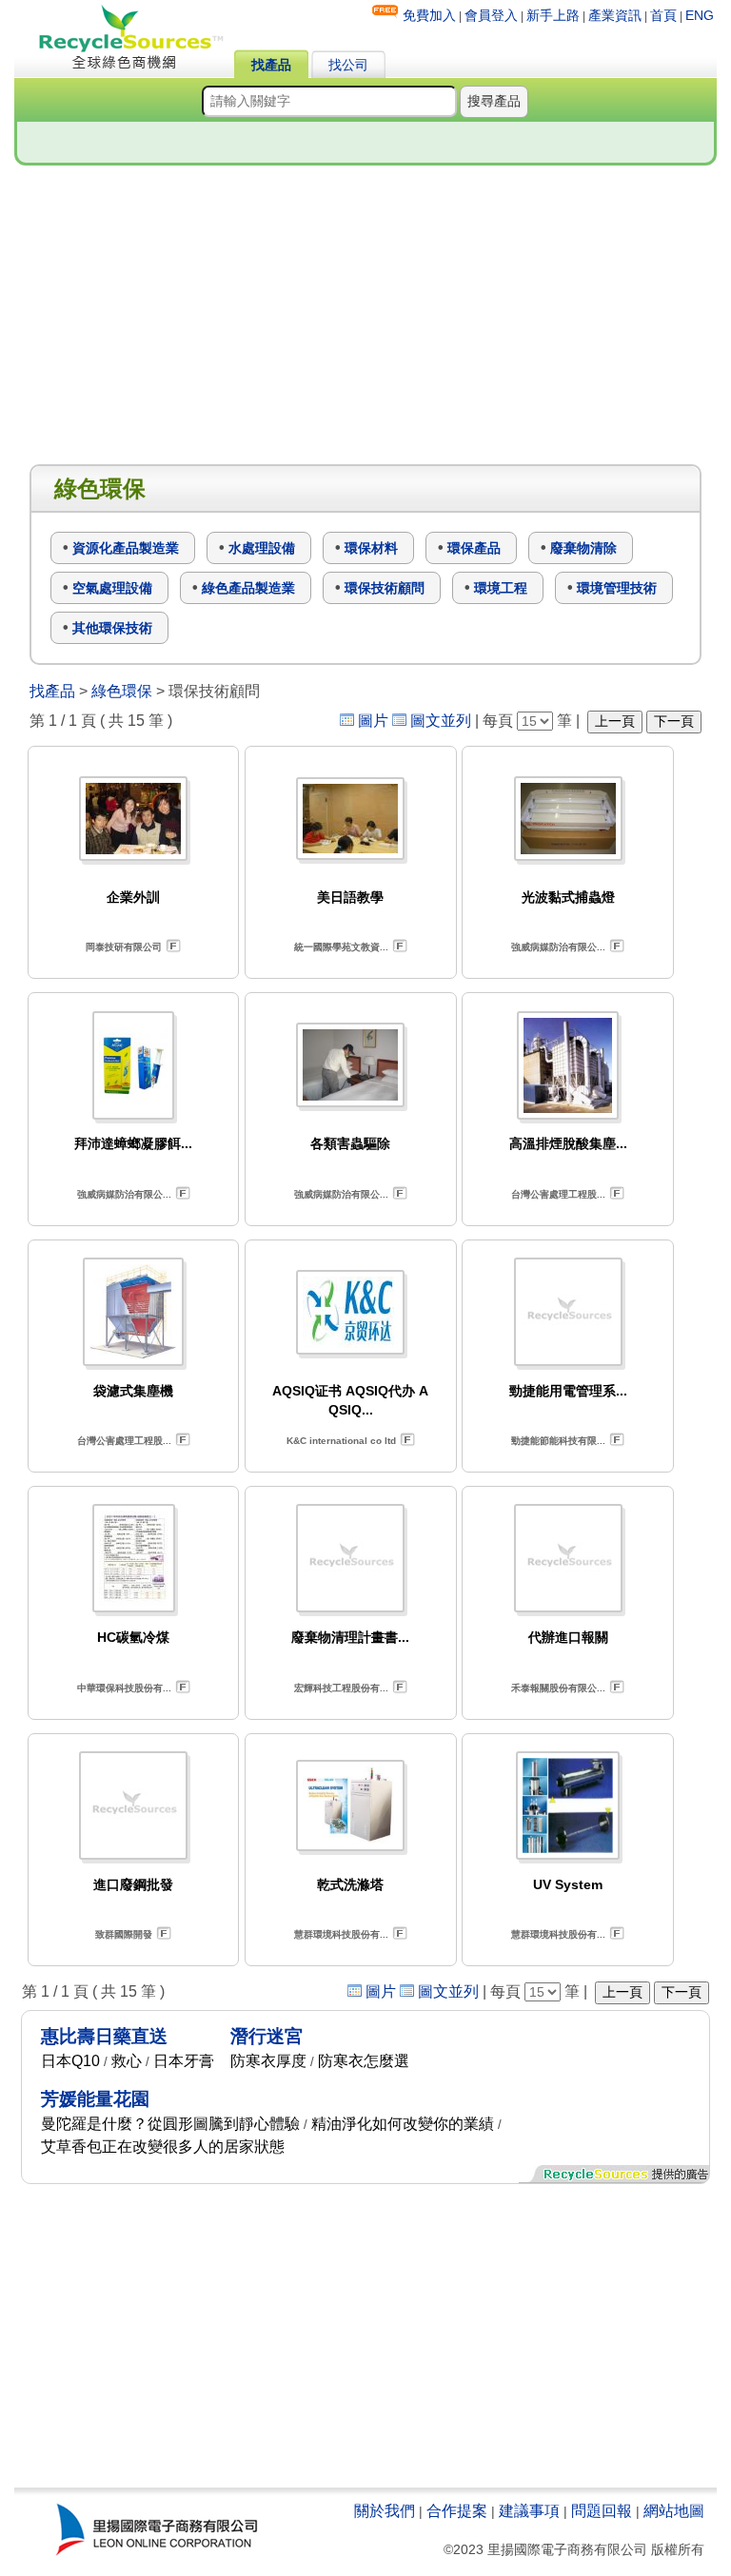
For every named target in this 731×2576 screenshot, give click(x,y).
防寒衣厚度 (268, 2061)
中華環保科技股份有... (124, 1688)
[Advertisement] (365, 316)
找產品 (271, 65)
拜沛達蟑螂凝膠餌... (133, 1143)
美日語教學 (350, 897)
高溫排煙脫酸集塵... (568, 1143)
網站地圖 (674, 2511)
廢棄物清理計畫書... (350, 1637)
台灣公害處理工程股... (558, 1194)
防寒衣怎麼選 (364, 2061)
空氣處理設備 (112, 588)
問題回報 (602, 2511)
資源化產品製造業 (126, 548)
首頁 (663, 15)
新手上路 (553, 15)
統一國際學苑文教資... (341, 947)
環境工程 (501, 588)
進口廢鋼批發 (133, 1884)
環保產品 (474, 548)
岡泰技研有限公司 (124, 947)
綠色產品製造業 (248, 588)
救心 (127, 2061)
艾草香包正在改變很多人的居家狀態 (163, 2147)
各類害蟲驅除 (350, 1143)
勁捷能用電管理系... (568, 1391)
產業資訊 (615, 15)
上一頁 (615, 721)
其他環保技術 (112, 628)
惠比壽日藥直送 (104, 2036)
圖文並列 (441, 721)
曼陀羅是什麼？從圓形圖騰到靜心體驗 (170, 2124)
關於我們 (385, 2511)
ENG (700, 15)
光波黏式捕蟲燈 (568, 897)
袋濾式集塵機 (133, 1391)
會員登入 (491, 15)
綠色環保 (122, 691)
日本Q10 (70, 2061)
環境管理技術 (617, 588)
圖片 (373, 721)
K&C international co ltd (341, 1441)
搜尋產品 (494, 101)
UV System (568, 1884)
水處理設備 (262, 548)
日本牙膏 (184, 2061)
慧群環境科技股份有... (341, 1934)
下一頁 (674, 721)
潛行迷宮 (267, 2036)
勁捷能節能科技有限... (558, 1441)
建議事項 (529, 2511)
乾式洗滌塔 (350, 1884)
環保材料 (371, 548)
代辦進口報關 (568, 1637)
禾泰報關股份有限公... (558, 1688)
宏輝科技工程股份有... (341, 1688)
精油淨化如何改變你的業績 (403, 2124)
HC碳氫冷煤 (133, 1637)
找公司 (348, 65)
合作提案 (457, 2511)
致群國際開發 (124, 1934)
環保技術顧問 (385, 588)
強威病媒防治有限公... (558, 947)
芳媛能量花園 (95, 2099)
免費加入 (429, 15)
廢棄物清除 (583, 548)
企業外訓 (133, 897)
